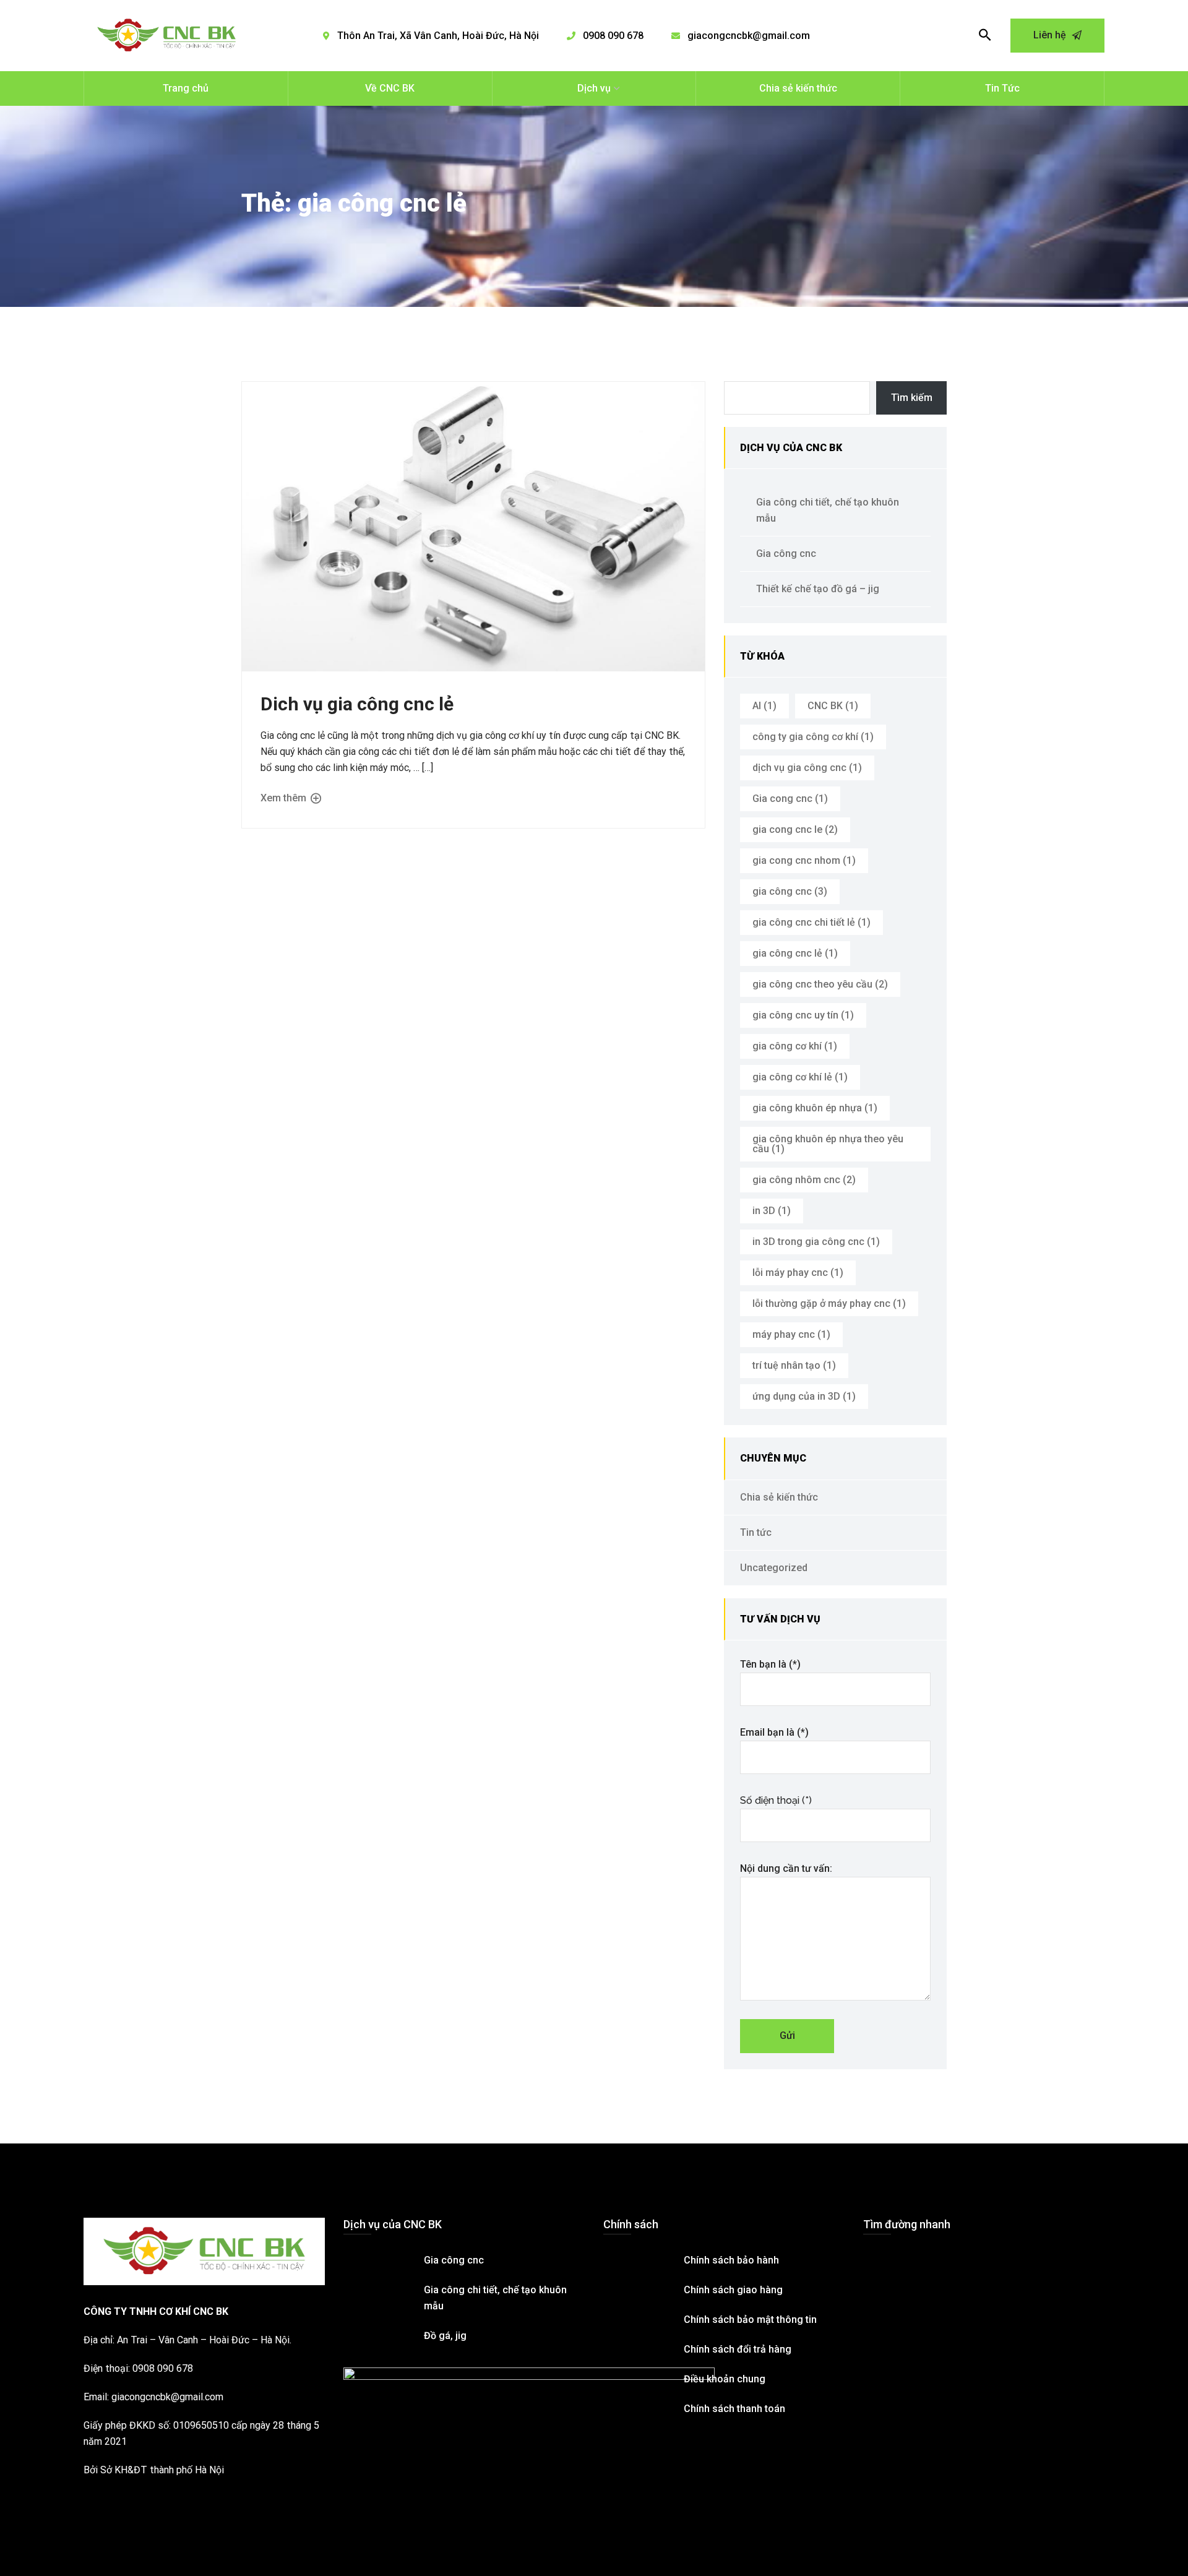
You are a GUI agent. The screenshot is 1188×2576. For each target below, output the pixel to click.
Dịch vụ (594, 88)
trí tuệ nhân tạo (794, 1365)
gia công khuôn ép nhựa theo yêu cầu (828, 1144)
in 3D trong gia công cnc (816, 1242)
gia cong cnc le (795, 829)
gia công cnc (790, 891)
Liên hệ (1051, 35)
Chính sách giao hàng (733, 2290)
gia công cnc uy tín (803, 1015)
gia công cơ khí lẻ (800, 1077)
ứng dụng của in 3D (804, 1396)
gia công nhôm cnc (804, 1180)
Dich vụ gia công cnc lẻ (357, 704)
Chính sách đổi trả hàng (738, 2349)
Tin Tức (1002, 88)
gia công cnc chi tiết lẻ (811, 922)
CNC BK (833, 706)
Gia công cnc (786, 554)
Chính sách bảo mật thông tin (750, 2320)
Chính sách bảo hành (731, 2260)
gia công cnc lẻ (795, 953)
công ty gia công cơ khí (813, 737)
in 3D (772, 1211)
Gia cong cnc (790, 799)
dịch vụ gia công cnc (807, 768)
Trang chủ (186, 88)
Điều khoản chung (725, 2379)
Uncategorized (774, 1568)
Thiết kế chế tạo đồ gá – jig (818, 589)
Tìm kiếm (912, 398)
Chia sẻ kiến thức (798, 88)
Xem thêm (285, 798)
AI (764, 706)
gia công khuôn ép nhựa (815, 1108)
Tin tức (756, 1532)
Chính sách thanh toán (734, 2409)
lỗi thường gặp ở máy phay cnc (829, 1303)
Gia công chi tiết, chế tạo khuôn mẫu (828, 510)
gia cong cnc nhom (804, 860)
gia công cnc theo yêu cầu (820, 984)
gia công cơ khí (795, 1046)
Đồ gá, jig (445, 2336)
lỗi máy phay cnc (798, 1273)
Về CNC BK (390, 88)
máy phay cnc (791, 1334)
